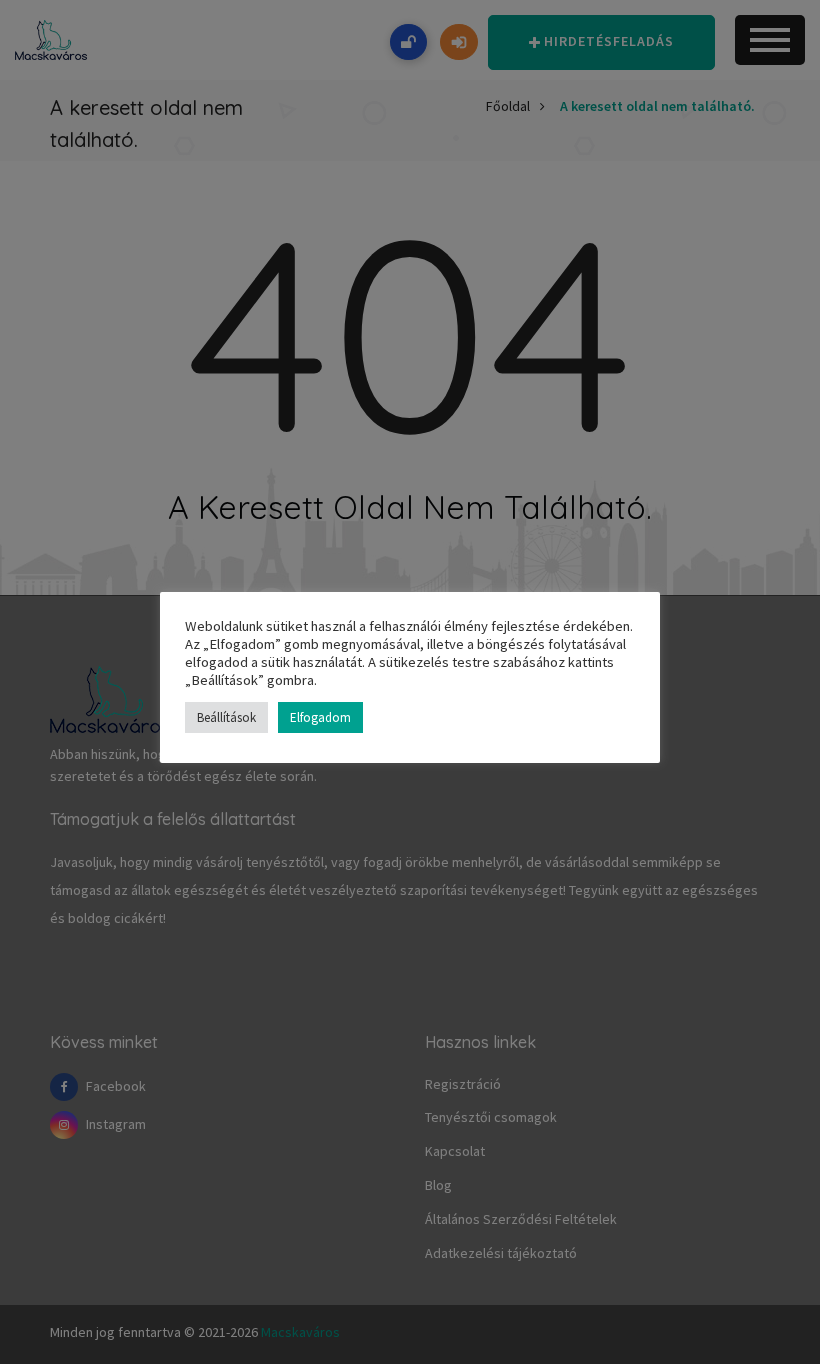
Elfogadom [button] (320, 717)
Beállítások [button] (226, 717)
